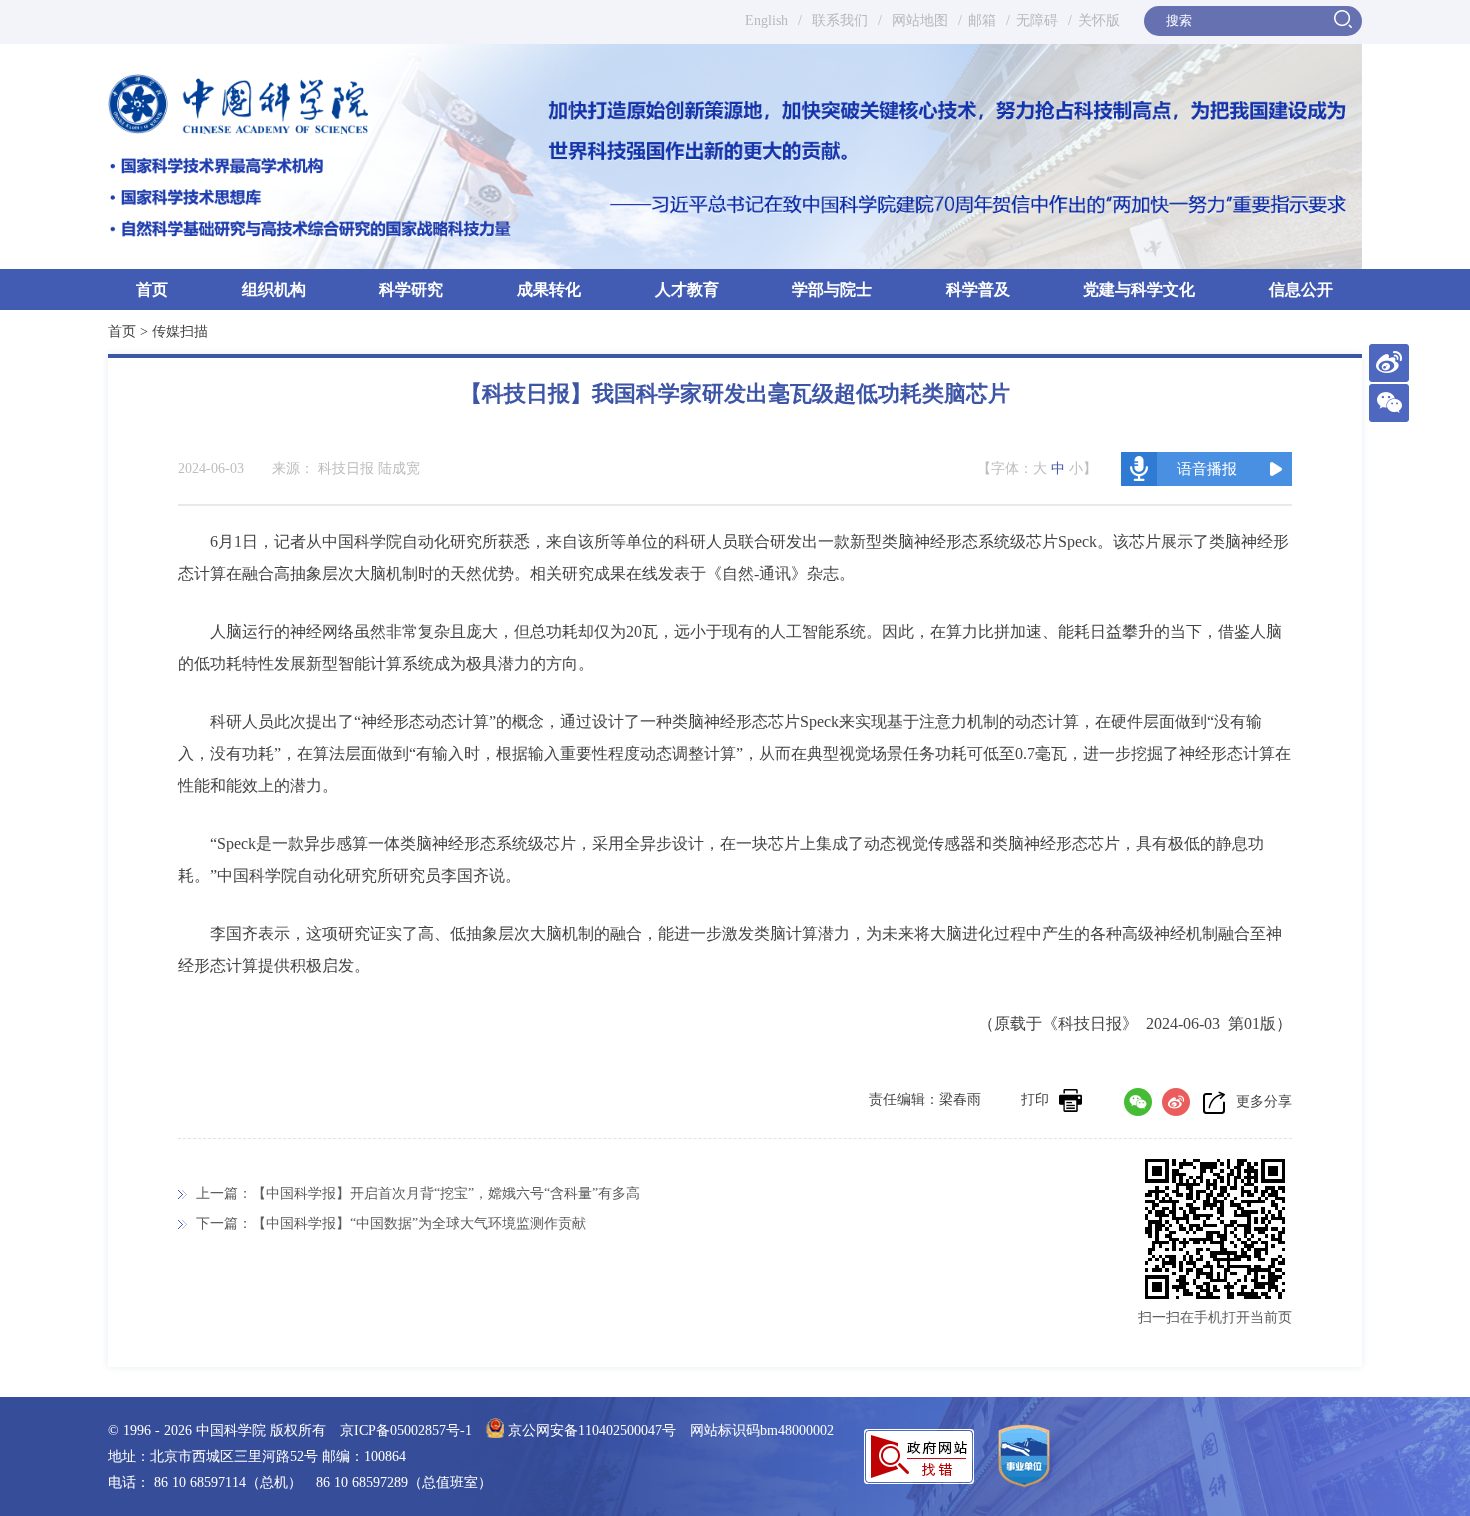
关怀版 (1099, 20)
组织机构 (274, 289)
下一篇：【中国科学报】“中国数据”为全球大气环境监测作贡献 (391, 1223)
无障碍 (1037, 20)
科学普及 (978, 289)
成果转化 (549, 289)
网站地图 (918, 20)
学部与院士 (832, 289)
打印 (1035, 1099)
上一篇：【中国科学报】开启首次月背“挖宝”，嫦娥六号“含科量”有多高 (418, 1193)
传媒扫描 (180, 331)
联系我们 (840, 20)
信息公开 (1301, 289)
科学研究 (411, 289)
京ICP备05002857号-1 (406, 1430)
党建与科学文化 (1139, 289)
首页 (152, 289)
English (766, 20)
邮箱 (982, 20)
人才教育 (687, 289)
